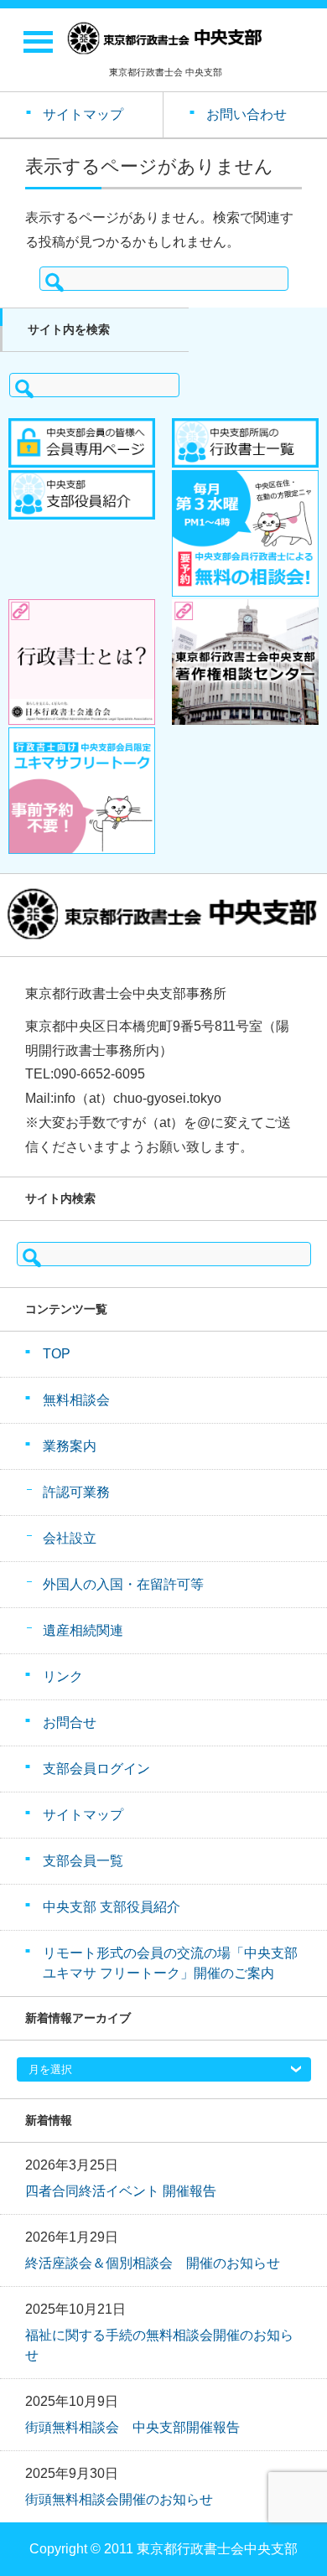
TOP (57, 1354)
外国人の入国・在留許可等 (123, 1584)
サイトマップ (83, 1815)
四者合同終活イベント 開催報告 (121, 2191)
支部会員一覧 (83, 1861)
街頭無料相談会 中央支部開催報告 (132, 2427)
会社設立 (70, 1538)
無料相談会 (76, 1400)
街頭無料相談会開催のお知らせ (119, 2499)
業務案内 (70, 1446)
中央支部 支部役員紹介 (112, 1907)
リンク (63, 1676)
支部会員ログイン (96, 1769)
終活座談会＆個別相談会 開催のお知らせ (153, 2263)
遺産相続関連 (83, 1630)
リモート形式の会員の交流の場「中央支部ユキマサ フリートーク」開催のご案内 (170, 1963)
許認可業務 (76, 1492)
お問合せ (70, 1723)
